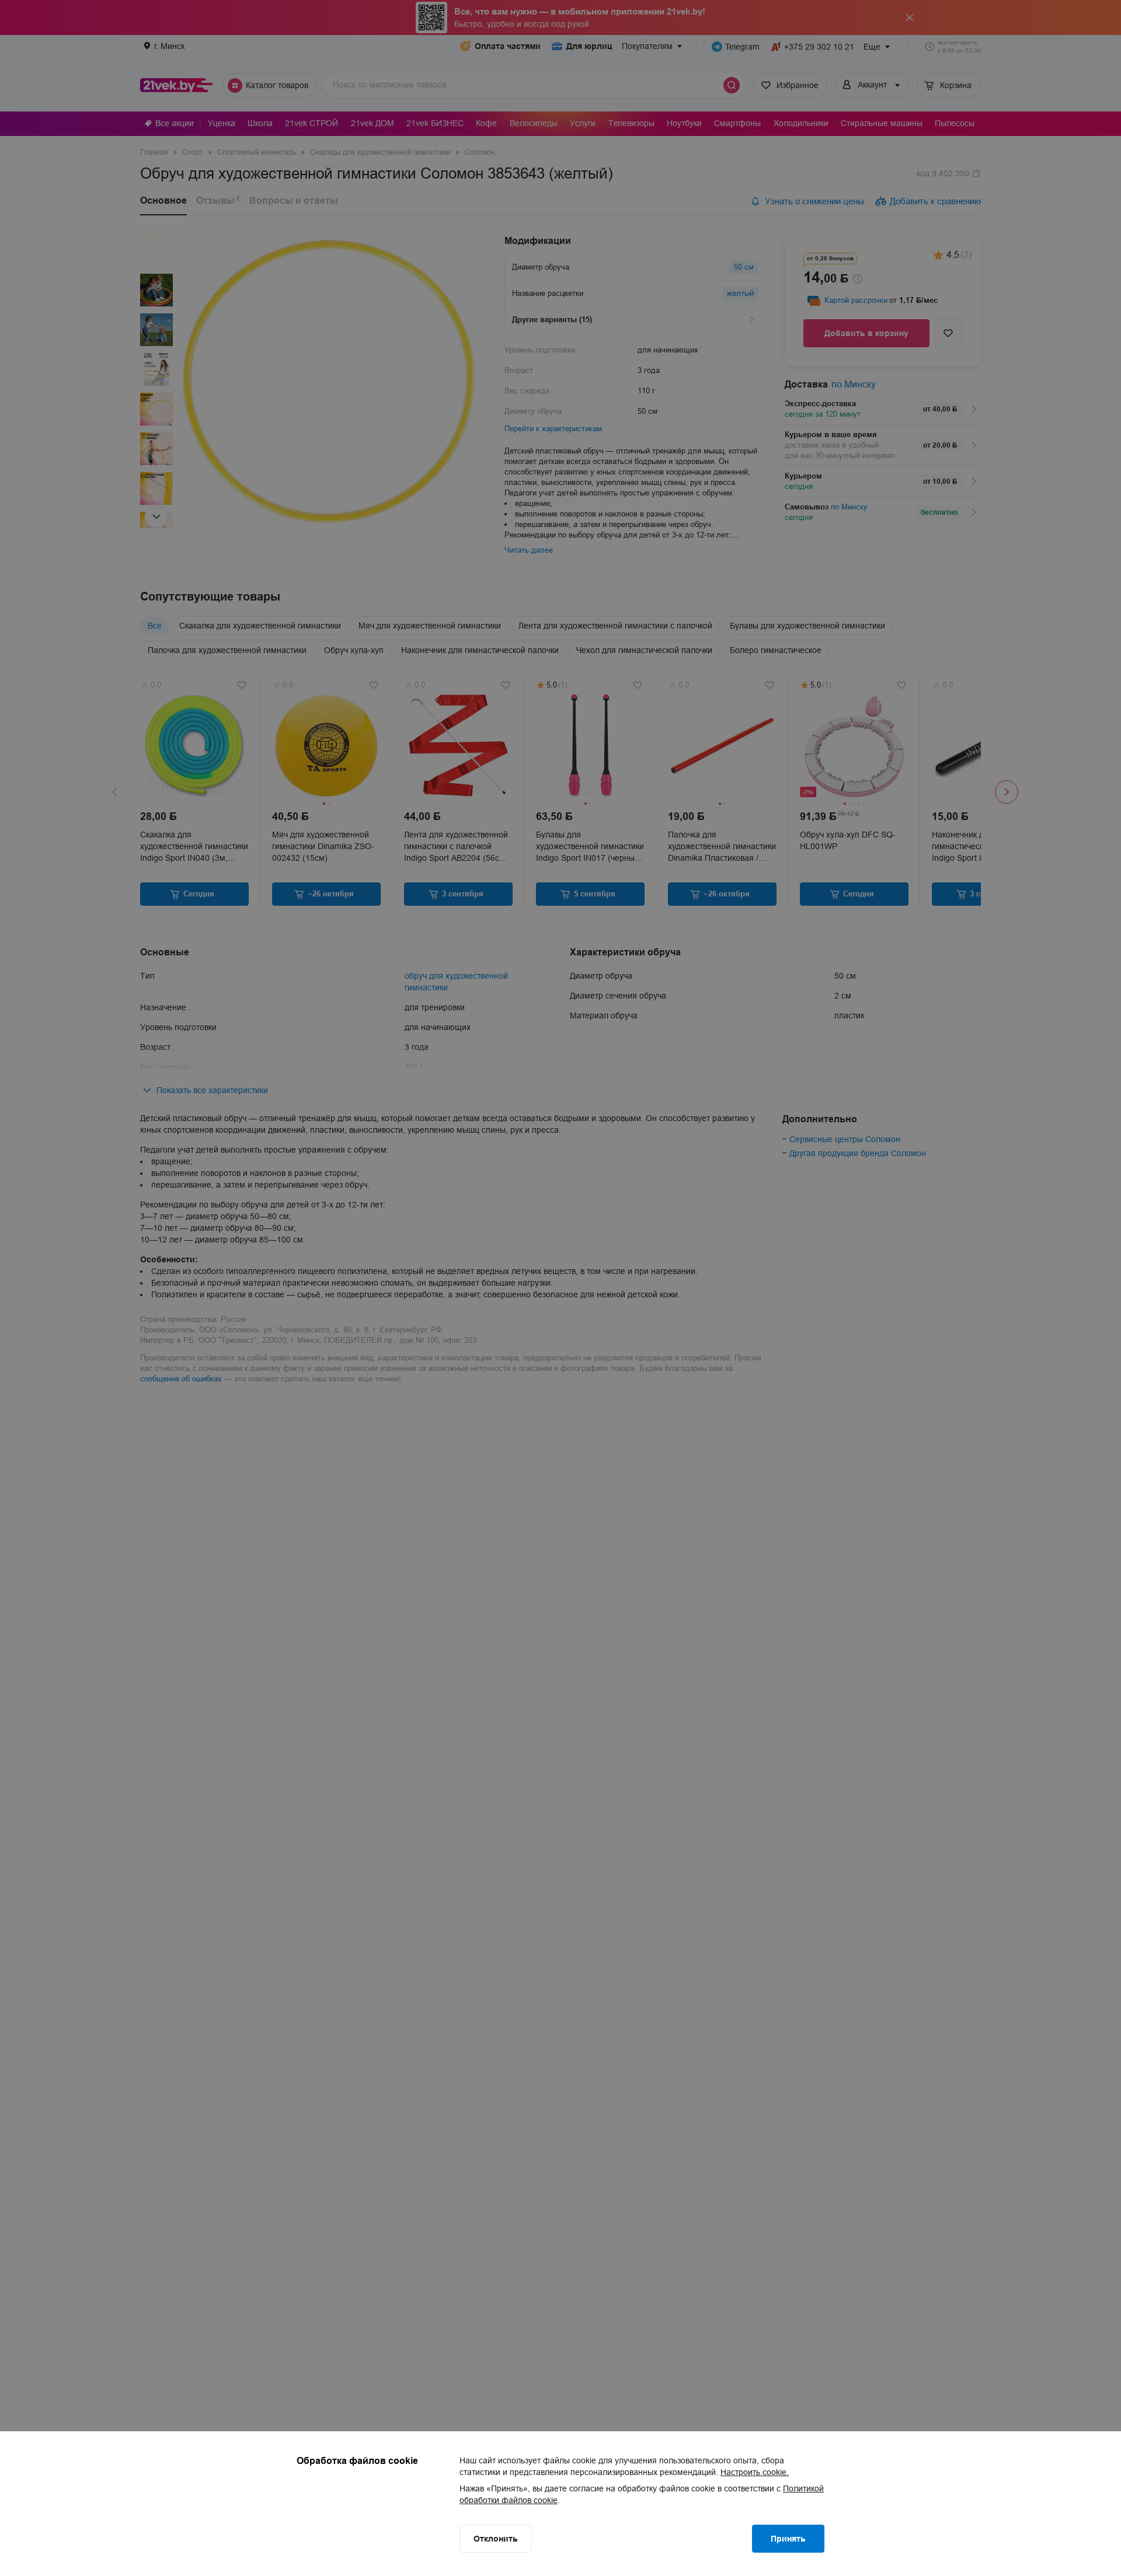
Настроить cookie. (755, 2472)
